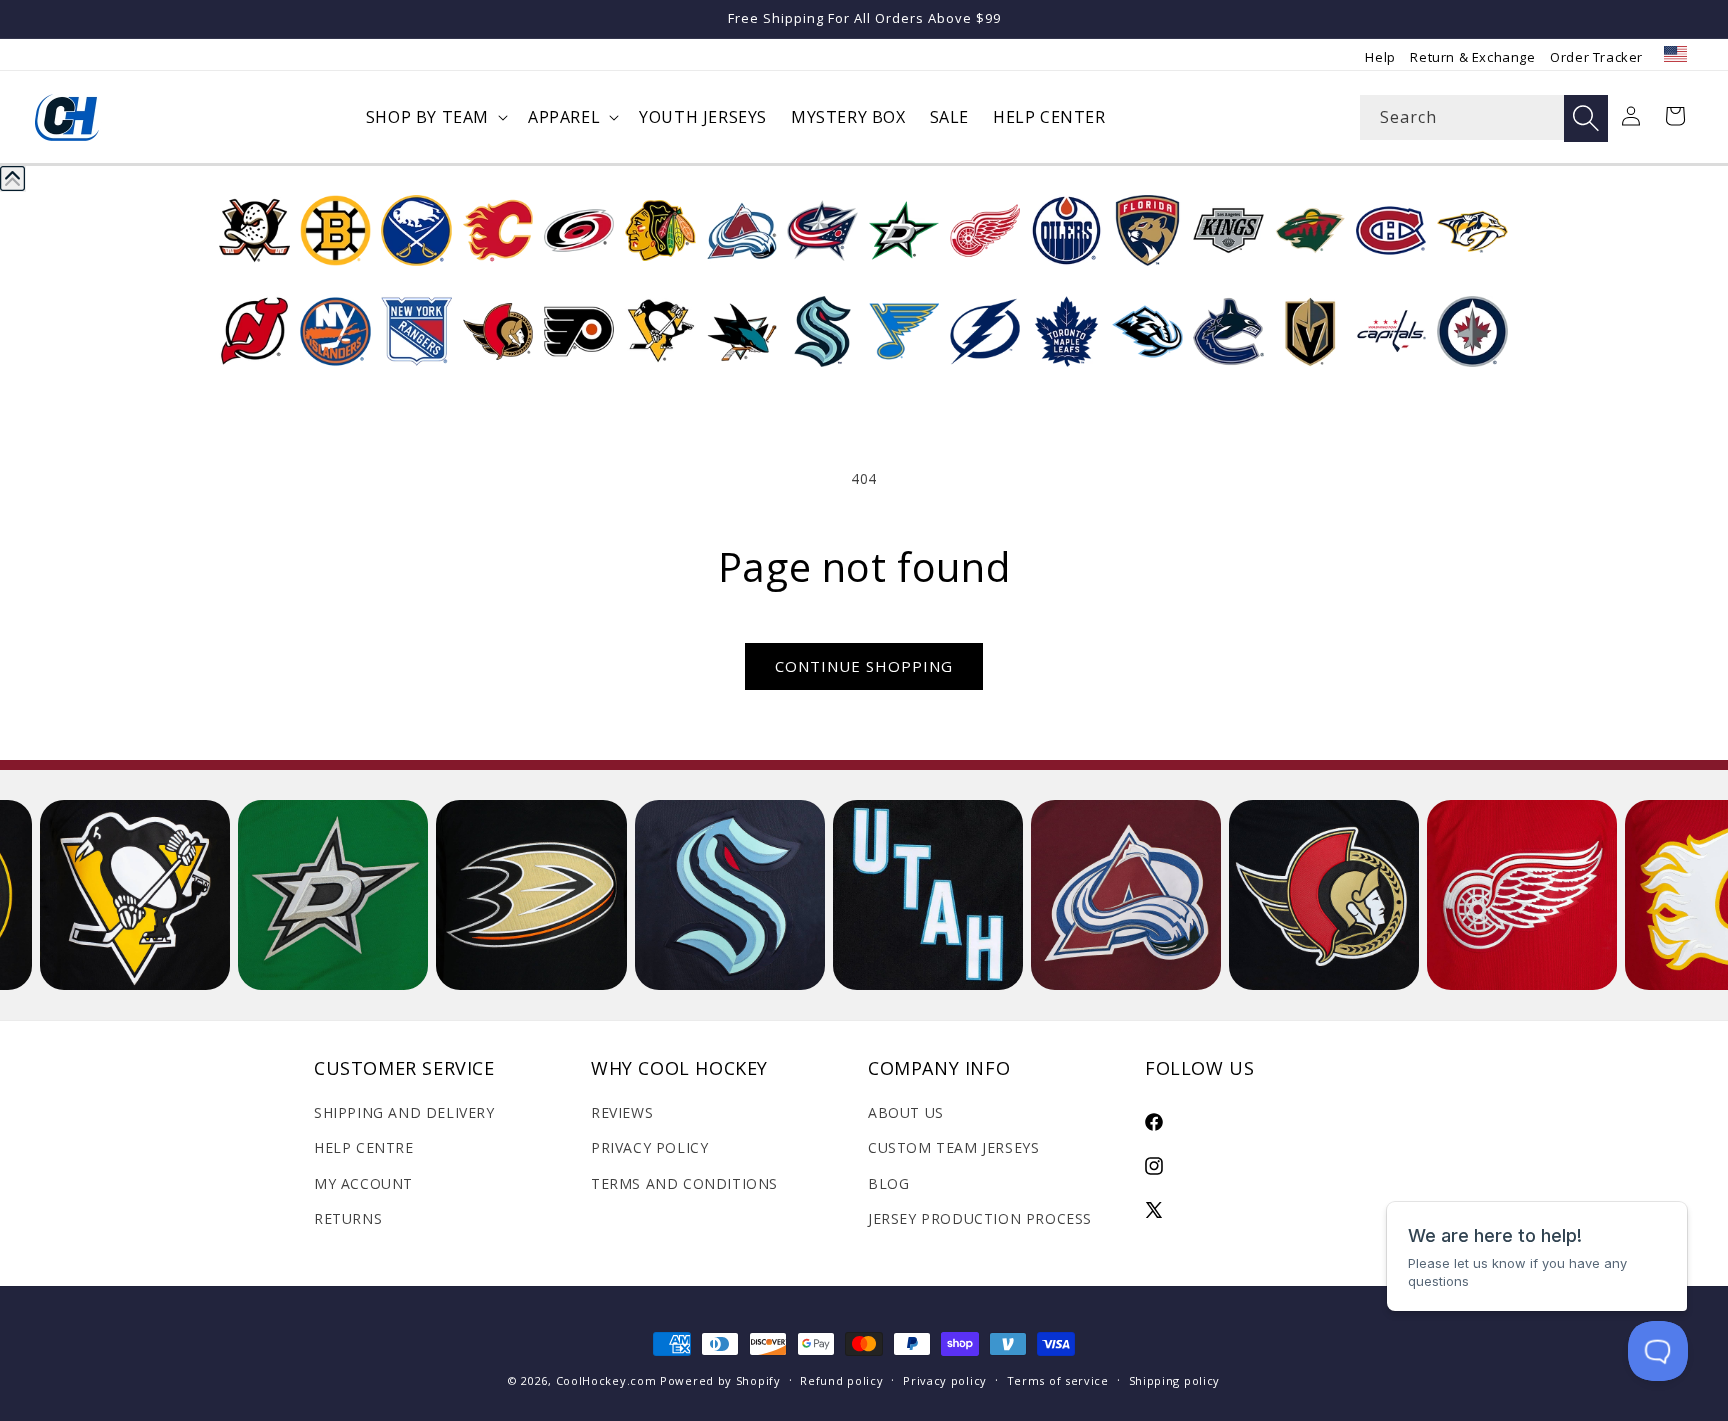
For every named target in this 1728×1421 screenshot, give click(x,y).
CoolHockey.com (606, 1380)
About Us (906, 1112)
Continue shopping (864, 666)
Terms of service (1058, 1380)
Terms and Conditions (684, 1183)
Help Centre (364, 1147)
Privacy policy (945, 1380)
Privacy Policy (649, 1147)
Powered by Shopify (720, 1380)
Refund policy (841, 1380)
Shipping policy (1175, 1380)
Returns (348, 1218)
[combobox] (1484, 117)
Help (1380, 57)
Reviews (622, 1112)
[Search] (1586, 118)
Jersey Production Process (980, 1218)
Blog (888, 1183)
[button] (435, 117)
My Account (363, 1183)
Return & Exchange (1472, 57)
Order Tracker (1596, 57)
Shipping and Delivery (404, 1112)
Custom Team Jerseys (953, 1147)
